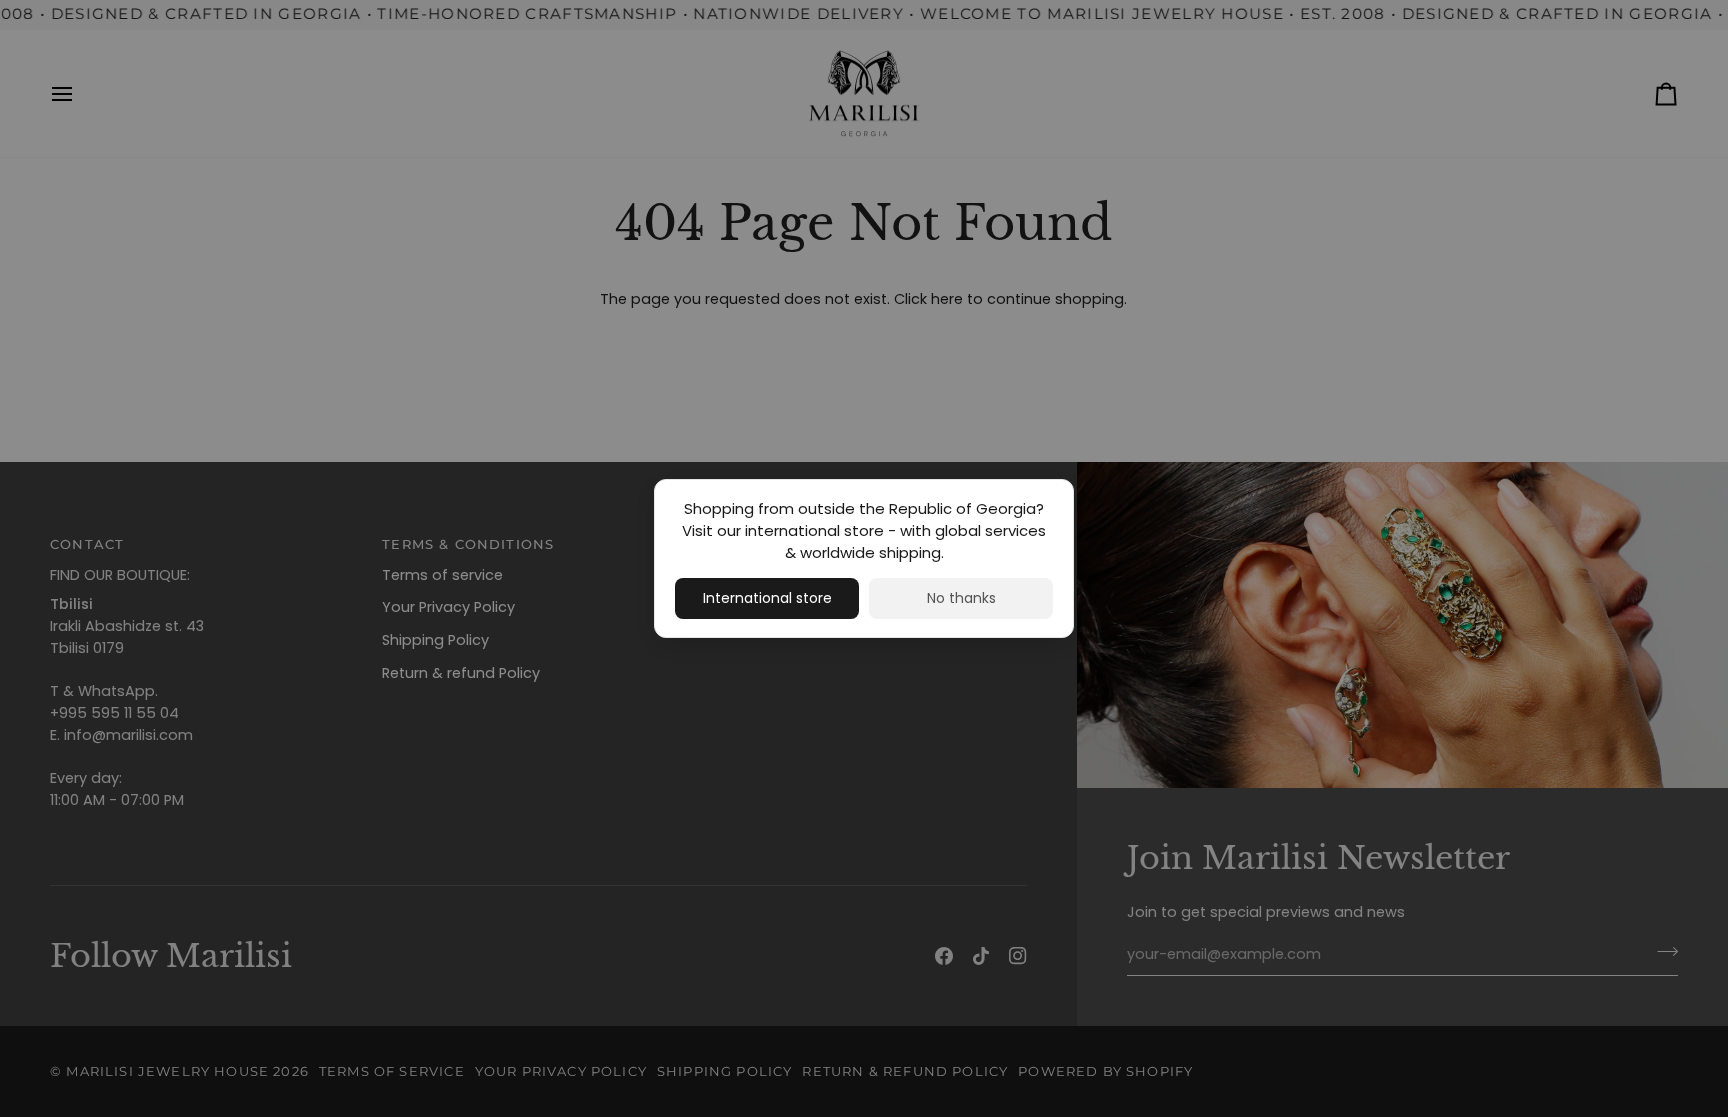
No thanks (961, 598)
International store (767, 598)
